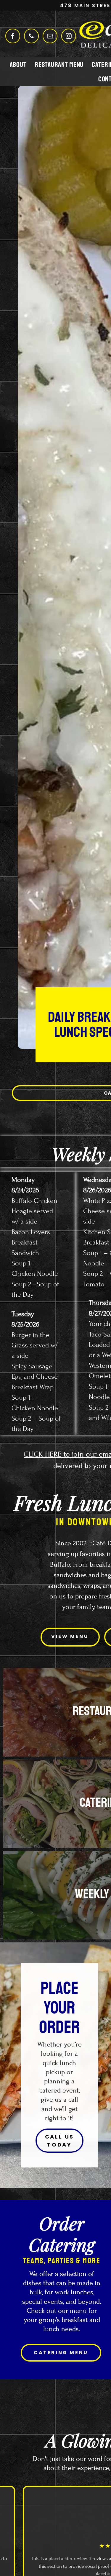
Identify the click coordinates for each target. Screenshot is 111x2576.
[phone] (31, 37)
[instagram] (69, 37)
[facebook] (13, 37)
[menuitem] (18, 64)
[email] (50, 37)
